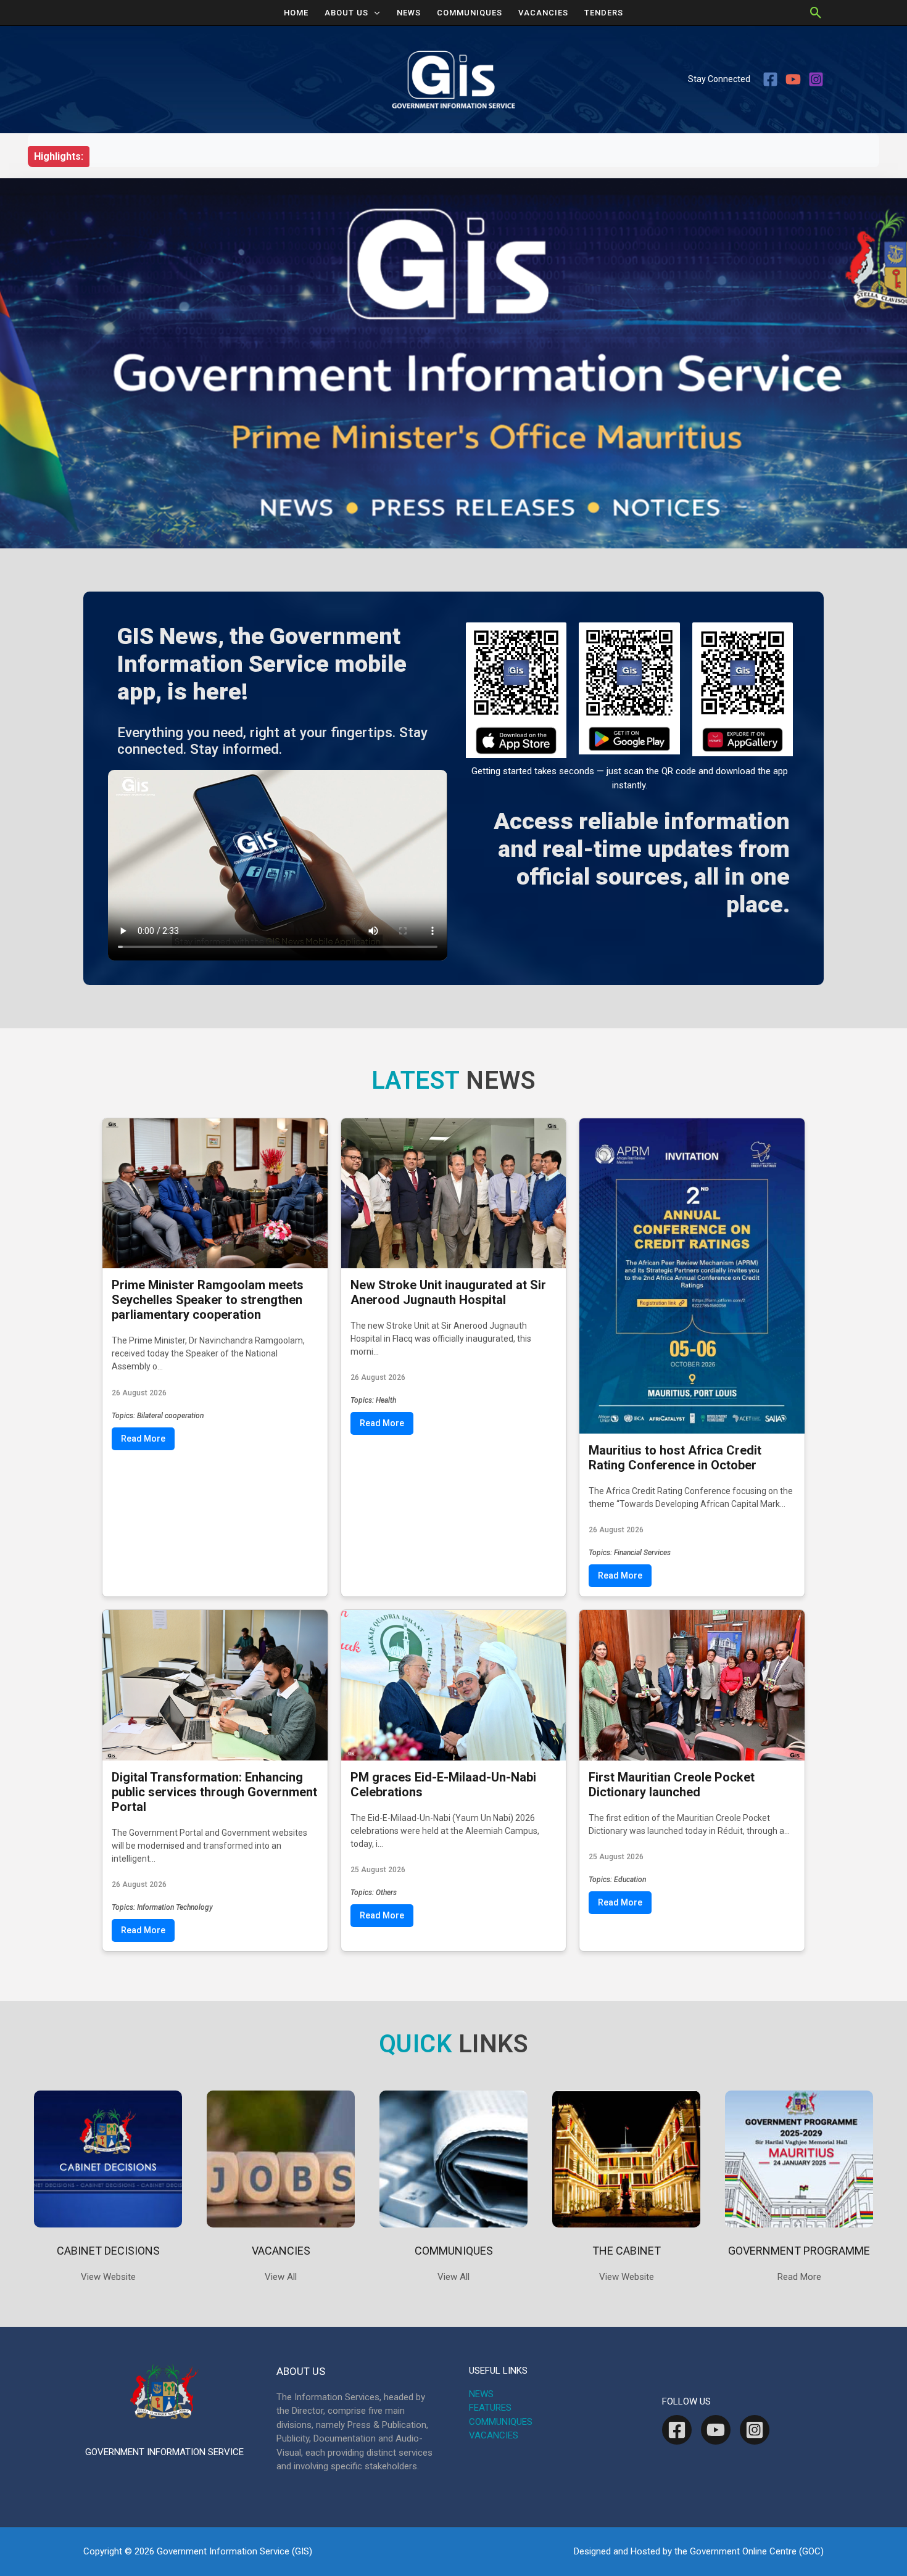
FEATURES (490, 2408)
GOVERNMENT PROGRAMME (799, 2251)
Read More (143, 1439)
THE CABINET (627, 2251)
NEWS (409, 13)
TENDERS (604, 13)
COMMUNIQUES (470, 13)
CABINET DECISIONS (108, 2251)
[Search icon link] (816, 13)
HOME (296, 13)
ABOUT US (346, 13)
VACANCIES (543, 13)
